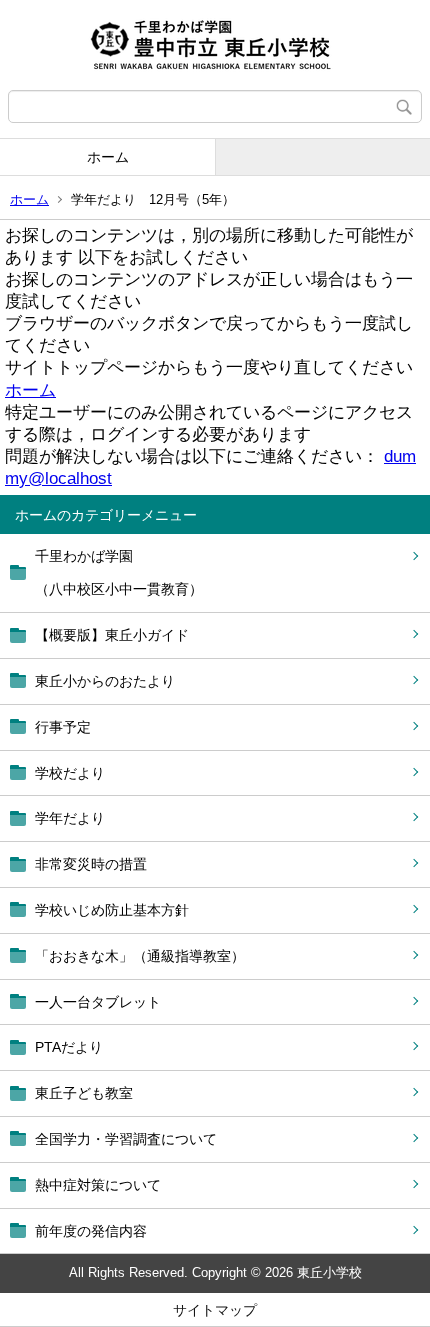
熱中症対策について (98, 1185)
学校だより (70, 773)
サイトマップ (215, 1310)
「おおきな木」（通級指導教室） (140, 956)
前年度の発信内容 (91, 1231)
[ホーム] (215, 45)
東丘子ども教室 (84, 1093)
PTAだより (69, 1047)
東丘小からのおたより (105, 681)
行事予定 (63, 727)
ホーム (108, 157)
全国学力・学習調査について (126, 1139)
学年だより (70, 818)
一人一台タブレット (98, 1002)
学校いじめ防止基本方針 (112, 910)
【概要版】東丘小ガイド (112, 635)
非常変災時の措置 (91, 864)
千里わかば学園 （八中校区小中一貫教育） (119, 573)
